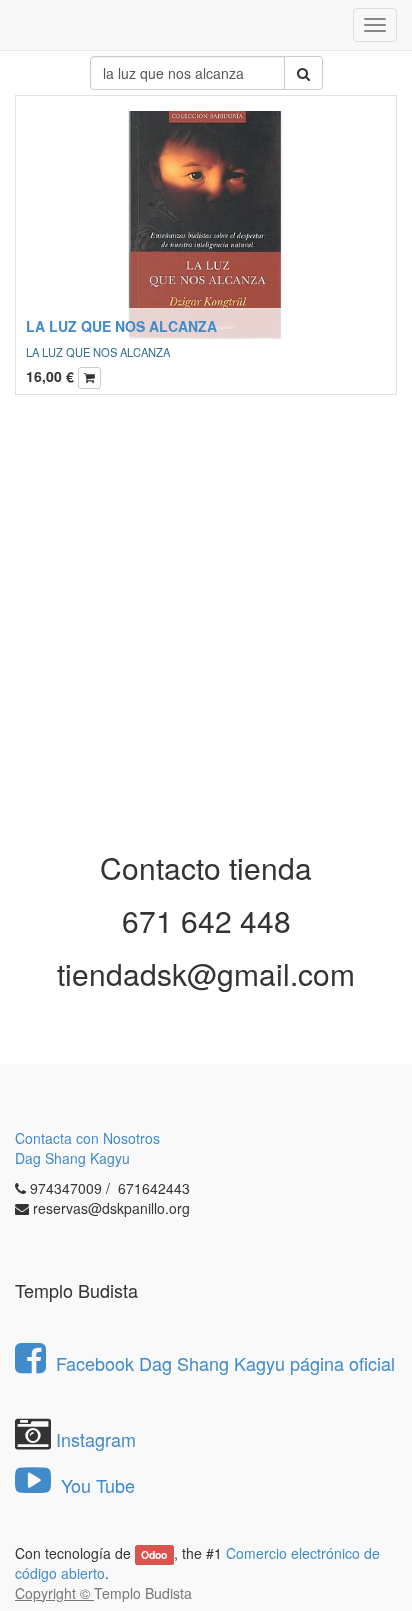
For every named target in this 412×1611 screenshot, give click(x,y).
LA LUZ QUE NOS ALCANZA (121, 326)
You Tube (95, 1485)
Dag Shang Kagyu (72, 1158)
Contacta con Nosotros (87, 1138)
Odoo (154, 1554)
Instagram (96, 1439)
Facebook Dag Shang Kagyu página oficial (225, 1363)
